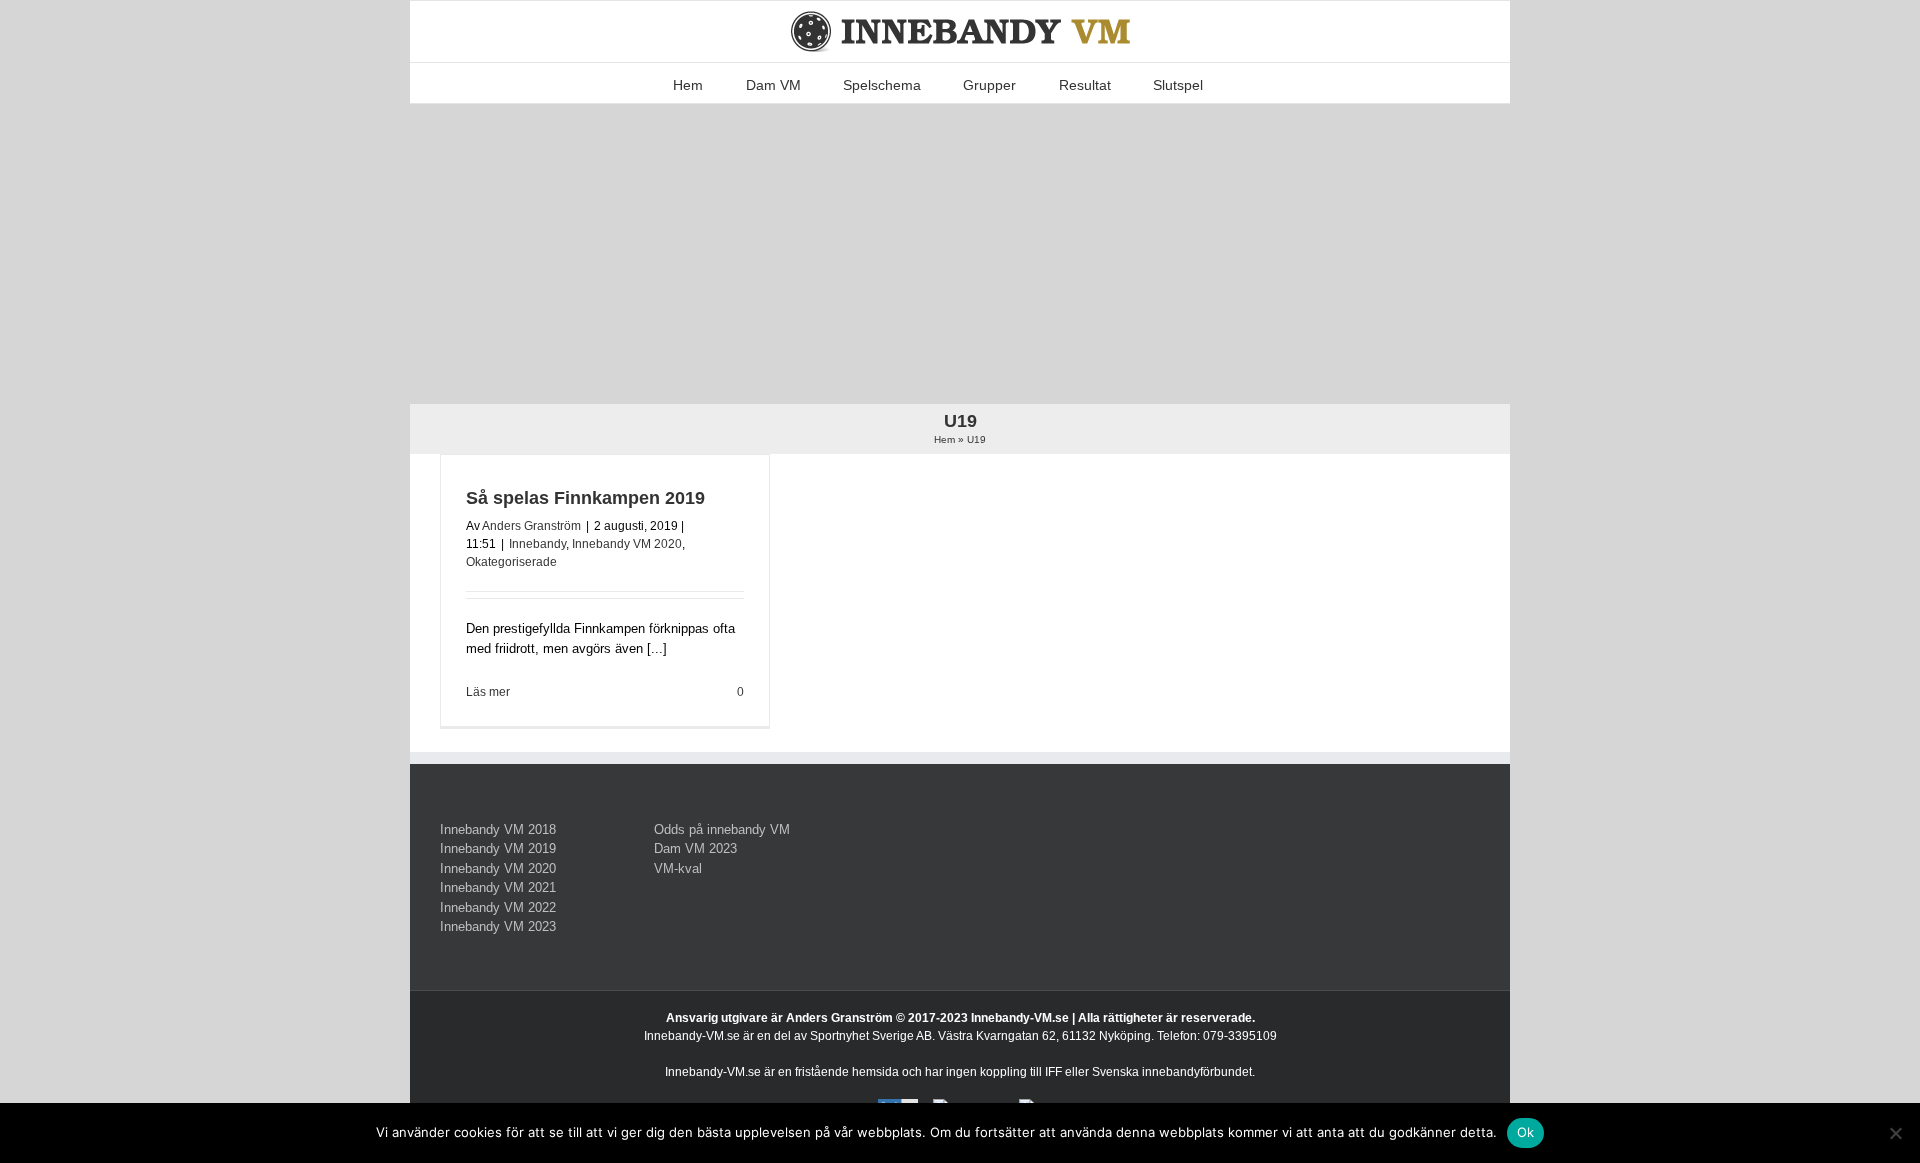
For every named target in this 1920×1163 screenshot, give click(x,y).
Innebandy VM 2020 (627, 544)
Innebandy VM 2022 (498, 907)
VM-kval (678, 868)
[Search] (1233, 83)
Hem (944, 439)
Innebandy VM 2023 (498, 926)
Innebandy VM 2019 (498, 848)
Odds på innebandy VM (722, 829)
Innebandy (537, 544)
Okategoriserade (511, 562)
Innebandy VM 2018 (498, 829)
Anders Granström (531, 526)
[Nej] (1895, 1133)
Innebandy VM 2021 (498, 887)
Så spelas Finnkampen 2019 (585, 498)
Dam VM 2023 (695, 848)
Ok (1526, 1132)
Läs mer (488, 692)
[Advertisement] (960, 254)
